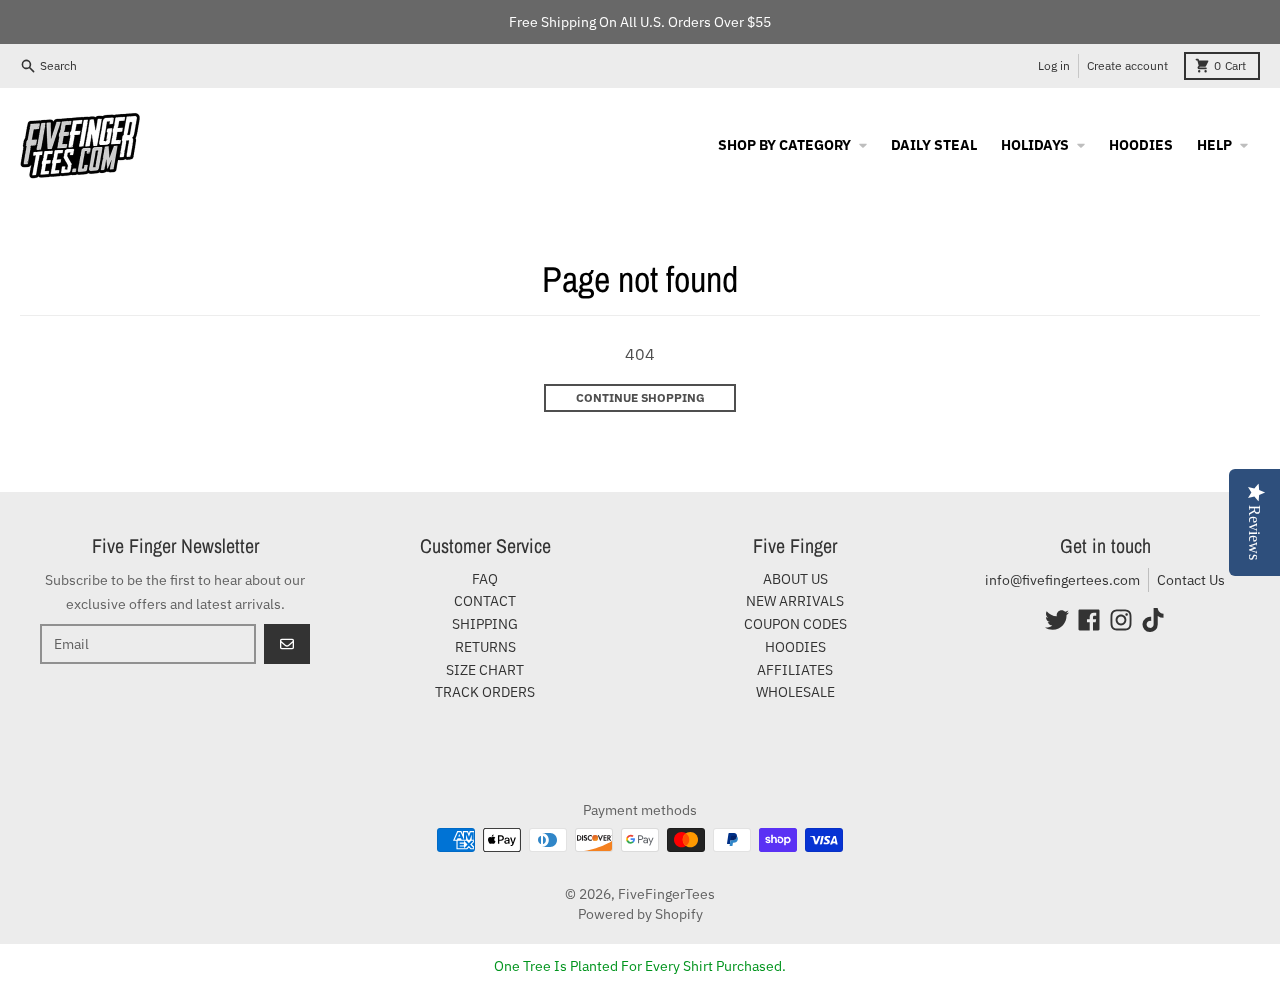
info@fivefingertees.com (1062, 580)
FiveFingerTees (666, 894)
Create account (1127, 65)
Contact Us (1191, 580)
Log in (1054, 65)
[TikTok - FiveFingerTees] (1153, 620)
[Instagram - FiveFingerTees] (1121, 620)
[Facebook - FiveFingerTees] (1089, 620)
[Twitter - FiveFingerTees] (1057, 620)
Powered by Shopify (640, 914)
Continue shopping (640, 397)
